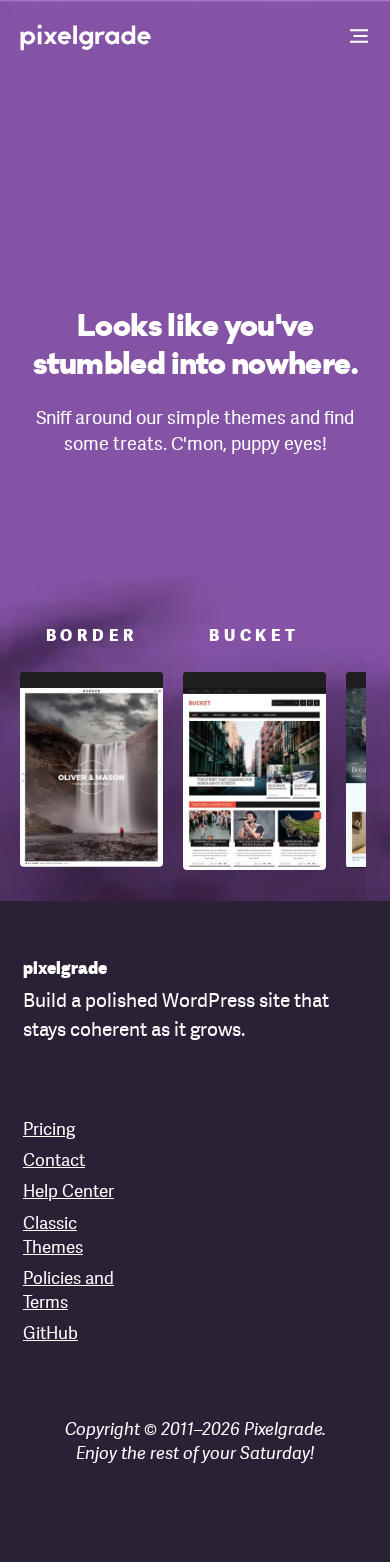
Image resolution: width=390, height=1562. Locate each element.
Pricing (49, 1130)
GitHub (50, 1334)
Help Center (68, 1192)
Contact (54, 1161)
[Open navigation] (360, 37)
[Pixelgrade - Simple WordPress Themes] (86, 36)
